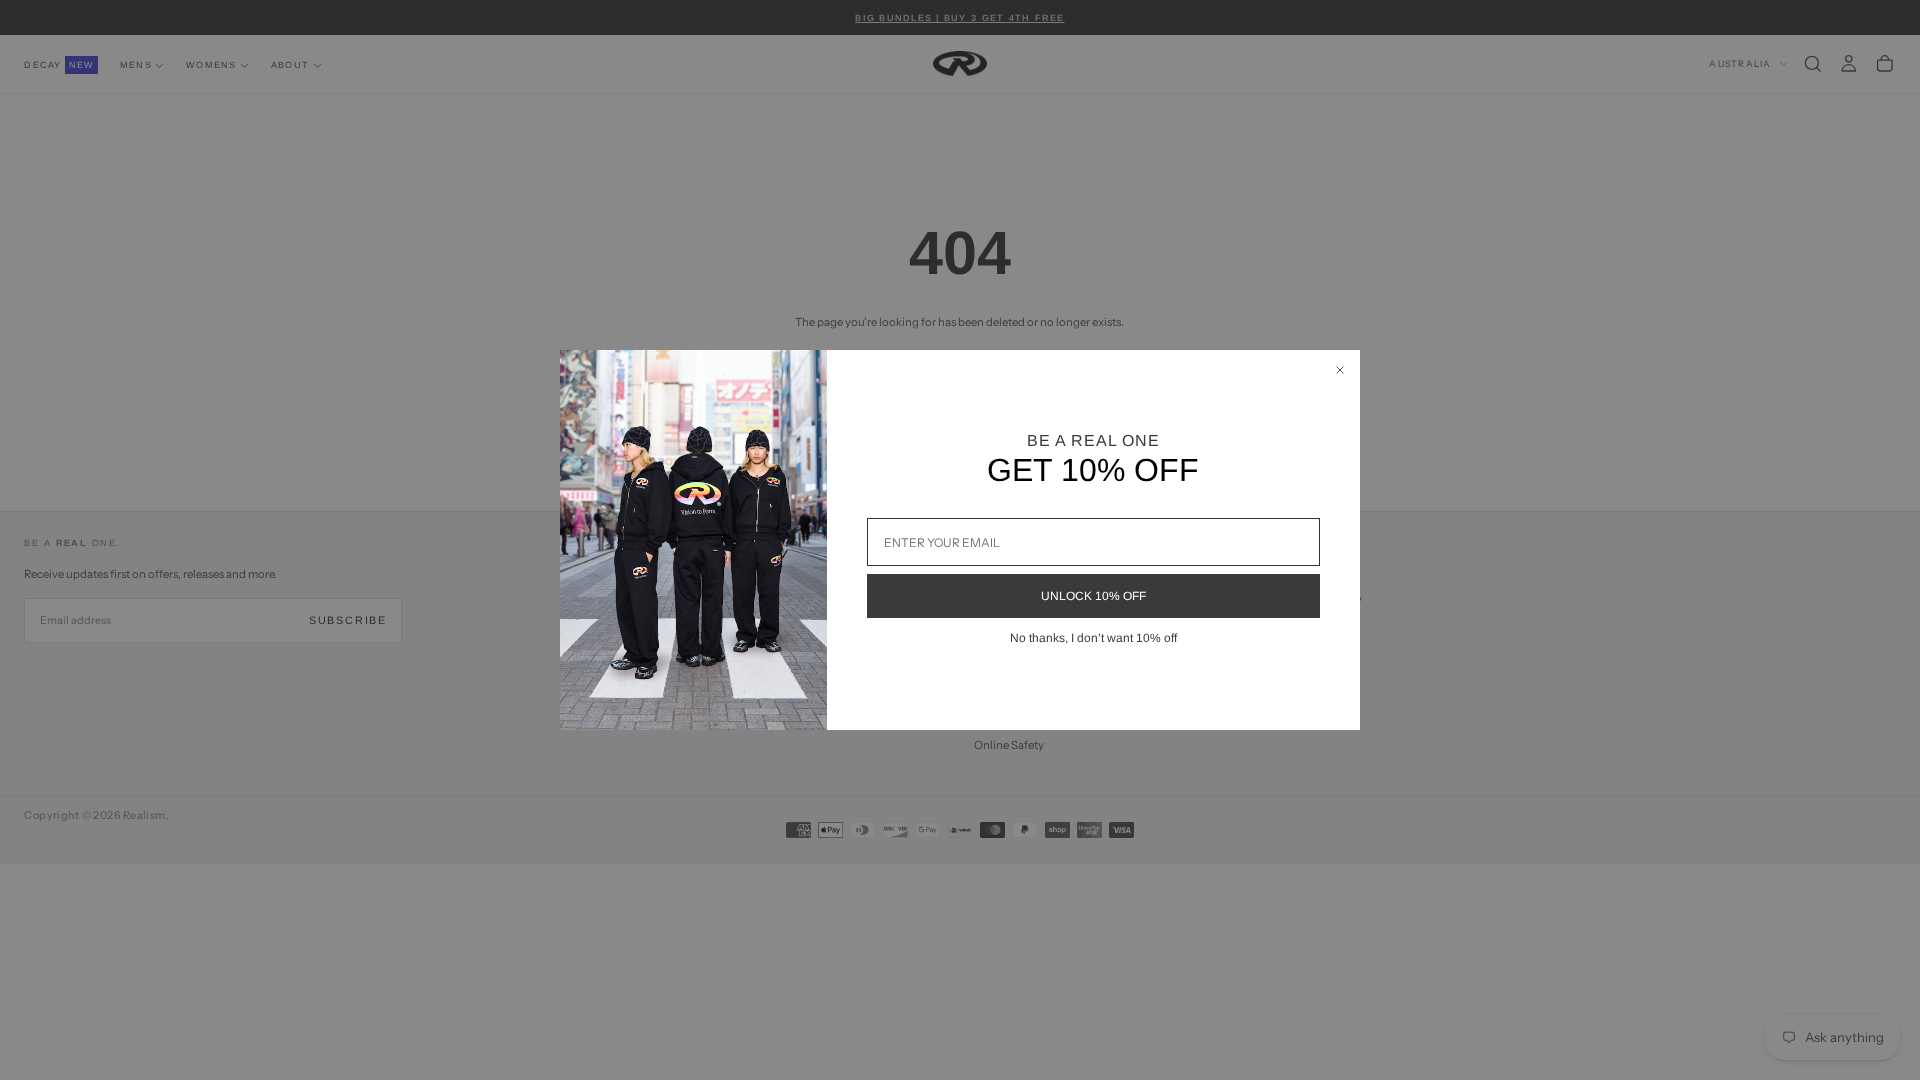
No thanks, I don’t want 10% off (1093, 638)
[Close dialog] (1340, 370)
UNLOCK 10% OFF (1093, 596)
